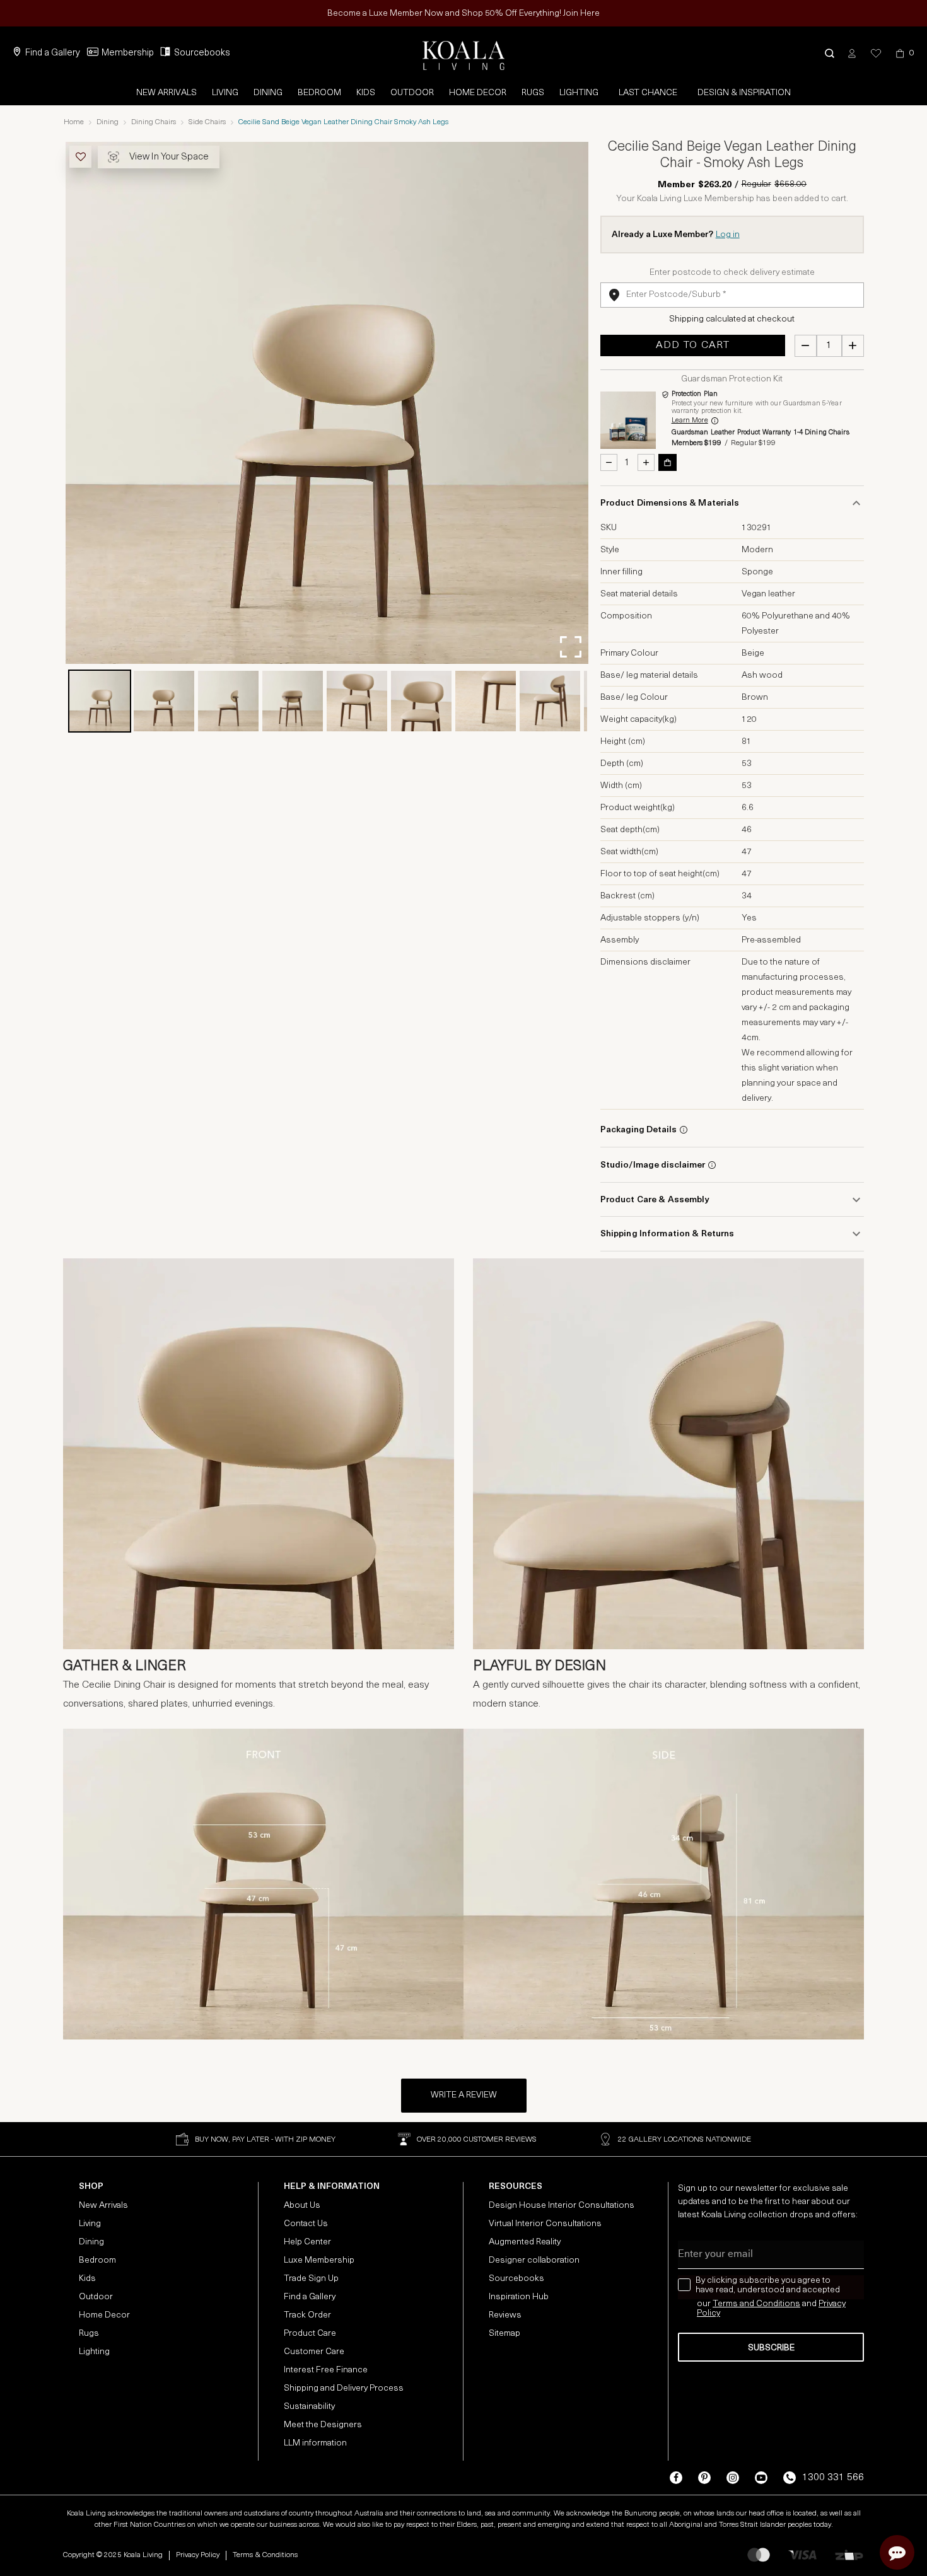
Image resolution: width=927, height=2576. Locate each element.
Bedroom (319, 93)
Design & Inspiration (744, 93)
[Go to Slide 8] (550, 701)
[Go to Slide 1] (100, 701)
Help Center (307, 2242)
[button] (830, 53)
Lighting (579, 93)
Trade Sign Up (311, 2279)
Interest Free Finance (326, 2370)
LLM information (315, 2443)
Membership (128, 53)
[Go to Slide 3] (228, 701)
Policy (708, 2313)
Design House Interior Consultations (562, 2206)
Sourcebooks (202, 53)
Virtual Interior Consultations (545, 2224)
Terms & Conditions (265, 2555)
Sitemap (504, 2334)
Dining (268, 93)
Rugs (533, 93)
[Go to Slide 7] (486, 701)
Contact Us (306, 2224)
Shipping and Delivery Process (344, 2388)
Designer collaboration (534, 2260)
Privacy (832, 2304)
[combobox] (732, 295)
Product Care (310, 2334)
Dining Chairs (154, 122)
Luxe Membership (319, 2260)
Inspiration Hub (519, 2297)
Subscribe (771, 2348)
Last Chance (648, 93)
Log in (728, 235)
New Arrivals (166, 93)
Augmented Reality (525, 2242)
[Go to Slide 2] (164, 701)
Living (225, 93)
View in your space (169, 157)
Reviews (505, 2315)
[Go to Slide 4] (293, 701)
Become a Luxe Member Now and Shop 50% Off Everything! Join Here (463, 14)
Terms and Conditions (756, 2304)
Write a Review (464, 2095)
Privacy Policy (198, 2555)
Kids (366, 93)
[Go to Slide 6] (421, 701)
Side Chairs (207, 122)
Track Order (307, 2315)
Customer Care (314, 2352)
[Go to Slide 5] (357, 701)
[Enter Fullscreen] (571, 647)
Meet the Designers (323, 2425)
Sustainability (309, 2407)
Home (74, 122)
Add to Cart (693, 345)
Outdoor (412, 93)
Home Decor (478, 93)
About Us (302, 2206)
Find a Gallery (53, 53)
